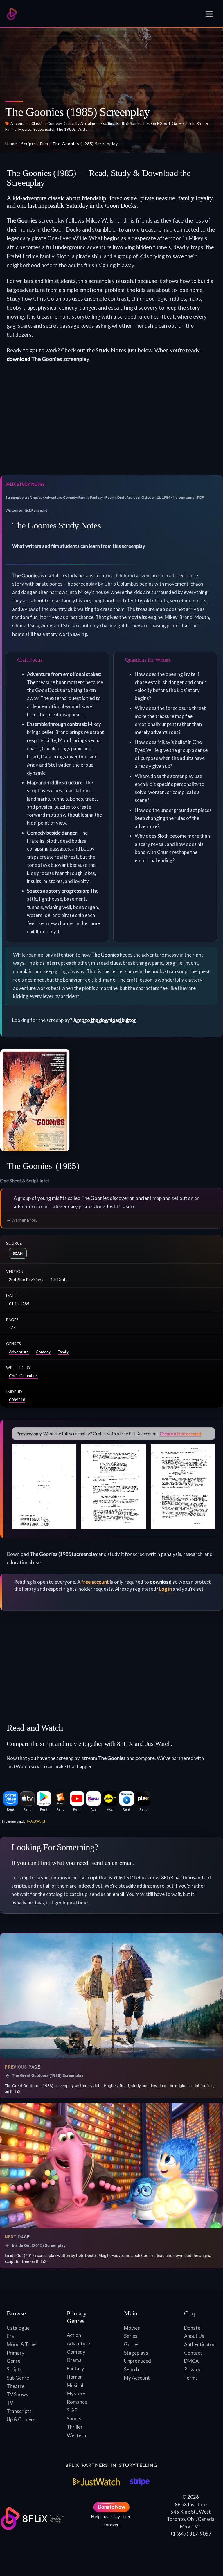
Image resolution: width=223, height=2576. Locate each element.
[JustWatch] (97, 2482)
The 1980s (66, 129)
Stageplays (136, 2353)
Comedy (55, 123)
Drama (74, 2360)
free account (95, 1582)
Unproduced (137, 2361)
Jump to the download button (105, 1020)
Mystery (76, 2393)
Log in (166, 1589)
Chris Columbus (23, 1376)
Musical (75, 2385)
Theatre (16, 2386)
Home (11, 144)
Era (10, 2336)
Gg (175, 123)
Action (74, 2335)
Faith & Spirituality (133, 123)
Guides (132, 2344)
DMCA (191, 2361)
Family (63, 1352)
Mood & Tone (21, 2344)
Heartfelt (187, 123)
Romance (77, 2402)
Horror (74, 2377)
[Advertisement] (111, 423)
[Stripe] (140, 2482)
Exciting (108, 123)
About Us (194, 2336)
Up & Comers (21, 2419)
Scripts (29, 144)
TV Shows (17, 2394)
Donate (192, 2328)
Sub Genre (18, 2378)
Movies (25, 129)
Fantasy (75, 2368)
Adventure (20, 123)
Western (76, 2435)
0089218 (17, 1400)
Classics (38, 123)
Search (131, 2369)
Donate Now (111, 2507)
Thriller (75, 2427)
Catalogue (18, 2328)
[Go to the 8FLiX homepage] (12, 14)
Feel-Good (160, 123)
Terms (191, 2378)
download (18, 359)
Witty (83, 129)
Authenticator (199, 2344)
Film (44, 144)
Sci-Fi (73, 2410)
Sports (74, 2418)
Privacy (192, 2369)
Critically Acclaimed (81, 123)
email (118, 1894)
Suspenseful (44, 129)
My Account (137, 2378)
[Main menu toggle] (209, 14)
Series (131, 2336)
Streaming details (13, 1822)
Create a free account (181, 1434)
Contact (193, 2353)
